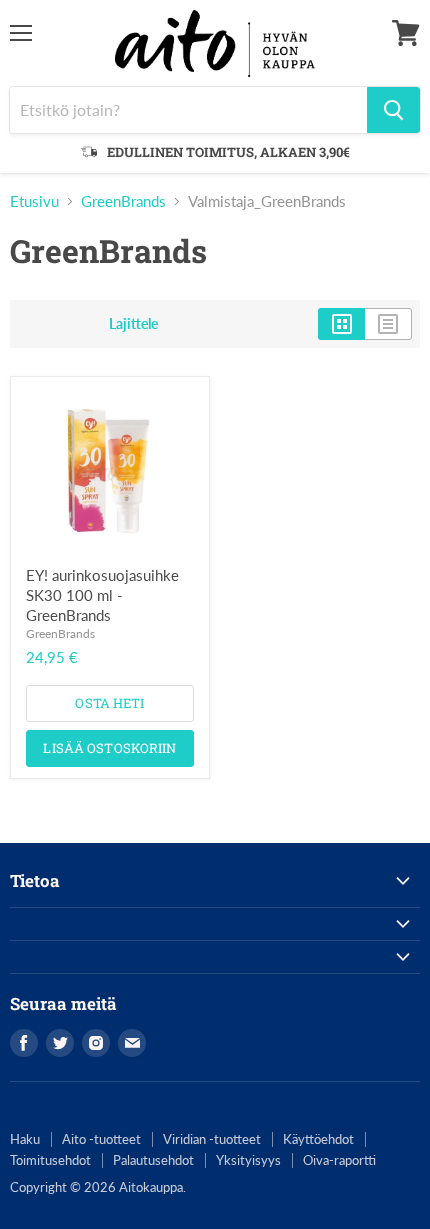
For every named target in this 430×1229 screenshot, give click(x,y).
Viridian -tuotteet (212, 1139)
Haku (25, 1139)
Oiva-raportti (339, 1160)
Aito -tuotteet (101, 1139)
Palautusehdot (153, 1160)
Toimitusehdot (50, 1160)
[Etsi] (393, 110)
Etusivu (34, 201)
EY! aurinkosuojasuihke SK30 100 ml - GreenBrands (102, 594)
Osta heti (109, 703)
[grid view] (341, 324)
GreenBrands (123, 201)
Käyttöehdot (318, 1139)
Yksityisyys (248, 1160)
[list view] (388, 324)
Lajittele (133, 324)
